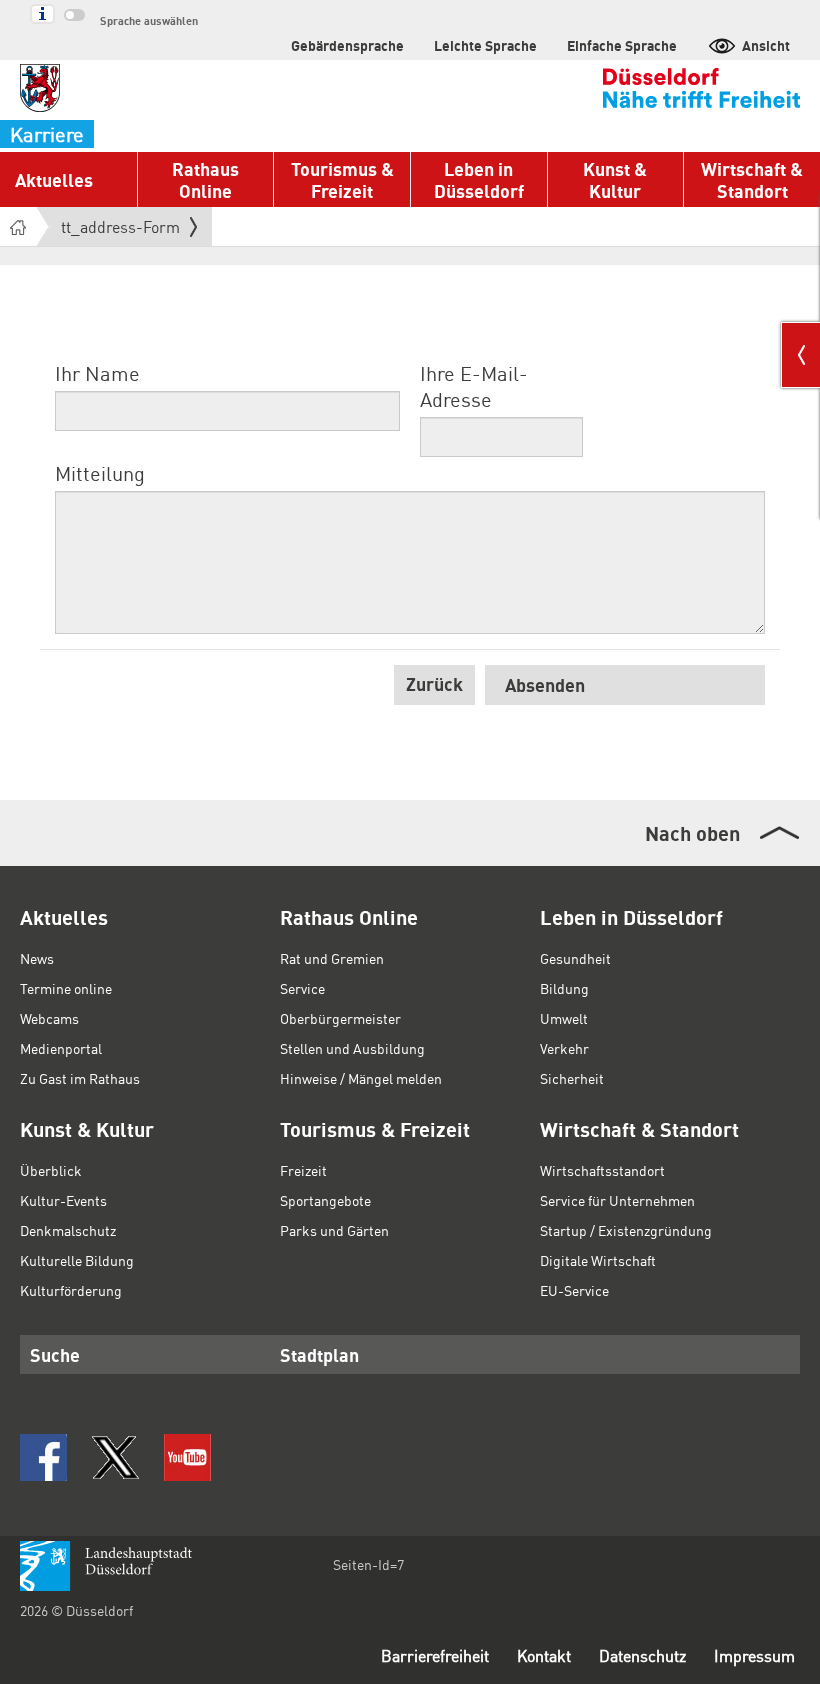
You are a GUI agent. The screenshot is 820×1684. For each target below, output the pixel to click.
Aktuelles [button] (54, 179)
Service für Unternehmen (617, 1200)
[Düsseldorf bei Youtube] (187, 1457)
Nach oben (692, 833)
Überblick (51, 1170)
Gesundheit (575, 958)
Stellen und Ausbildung (352, 1048)
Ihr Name (97, 373)
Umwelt (564, 1018)
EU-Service (574, 1290)
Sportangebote (325, 1200)
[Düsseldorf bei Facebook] (43, 1457)
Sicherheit (572, 1078)
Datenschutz (642, 1655)
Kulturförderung (71, 1290)
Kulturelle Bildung (77, 1260)
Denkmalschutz (68, 1230)
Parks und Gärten (334, 1230)
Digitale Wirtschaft (598, 1260)
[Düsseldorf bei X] (115, 1457)
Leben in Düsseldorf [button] (479, 179)
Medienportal (61, 1048)
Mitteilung (100, 473)
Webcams (49, 1018)
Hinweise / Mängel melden (361, 1078)
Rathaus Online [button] (205, 179)
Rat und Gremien (332, 958)
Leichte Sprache (485, 45)
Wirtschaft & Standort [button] (752, 179)
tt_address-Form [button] (120, 231)
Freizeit (303, 1170)
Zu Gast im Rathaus (80, 1078)
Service (302, 988)
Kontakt (544, 1655)
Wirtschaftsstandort (602, 1170)
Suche (55, 1354)
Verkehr (564, 1048)
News (37, 958)
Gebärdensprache (347, 45)
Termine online (66, 988)
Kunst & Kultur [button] (615, 179)
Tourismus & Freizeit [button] (342, 179)
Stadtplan (319, 1354)
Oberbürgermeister (340, 1018)
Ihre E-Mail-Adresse (474, 386)
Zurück (434, 683)
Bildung (564, 988)
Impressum (754, 1655)
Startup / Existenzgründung (626, 1230)
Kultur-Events (63, 1200)
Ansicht (766, 45)
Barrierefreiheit (435, 1655)
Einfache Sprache (622, 45)
